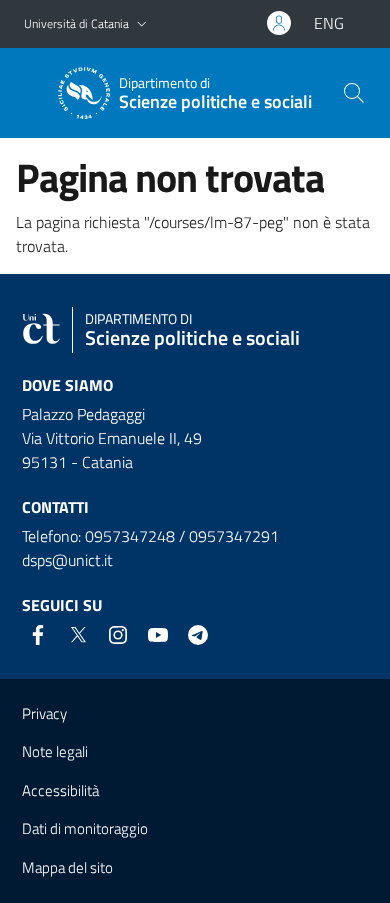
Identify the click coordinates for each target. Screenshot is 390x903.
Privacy (44, 713)
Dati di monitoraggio (85, 828)
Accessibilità (60, 790)
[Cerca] (354, 93)
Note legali (55, 751)
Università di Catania (76, 23)
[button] (142, 24)
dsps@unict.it (67, 560)
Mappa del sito (67, 867)
